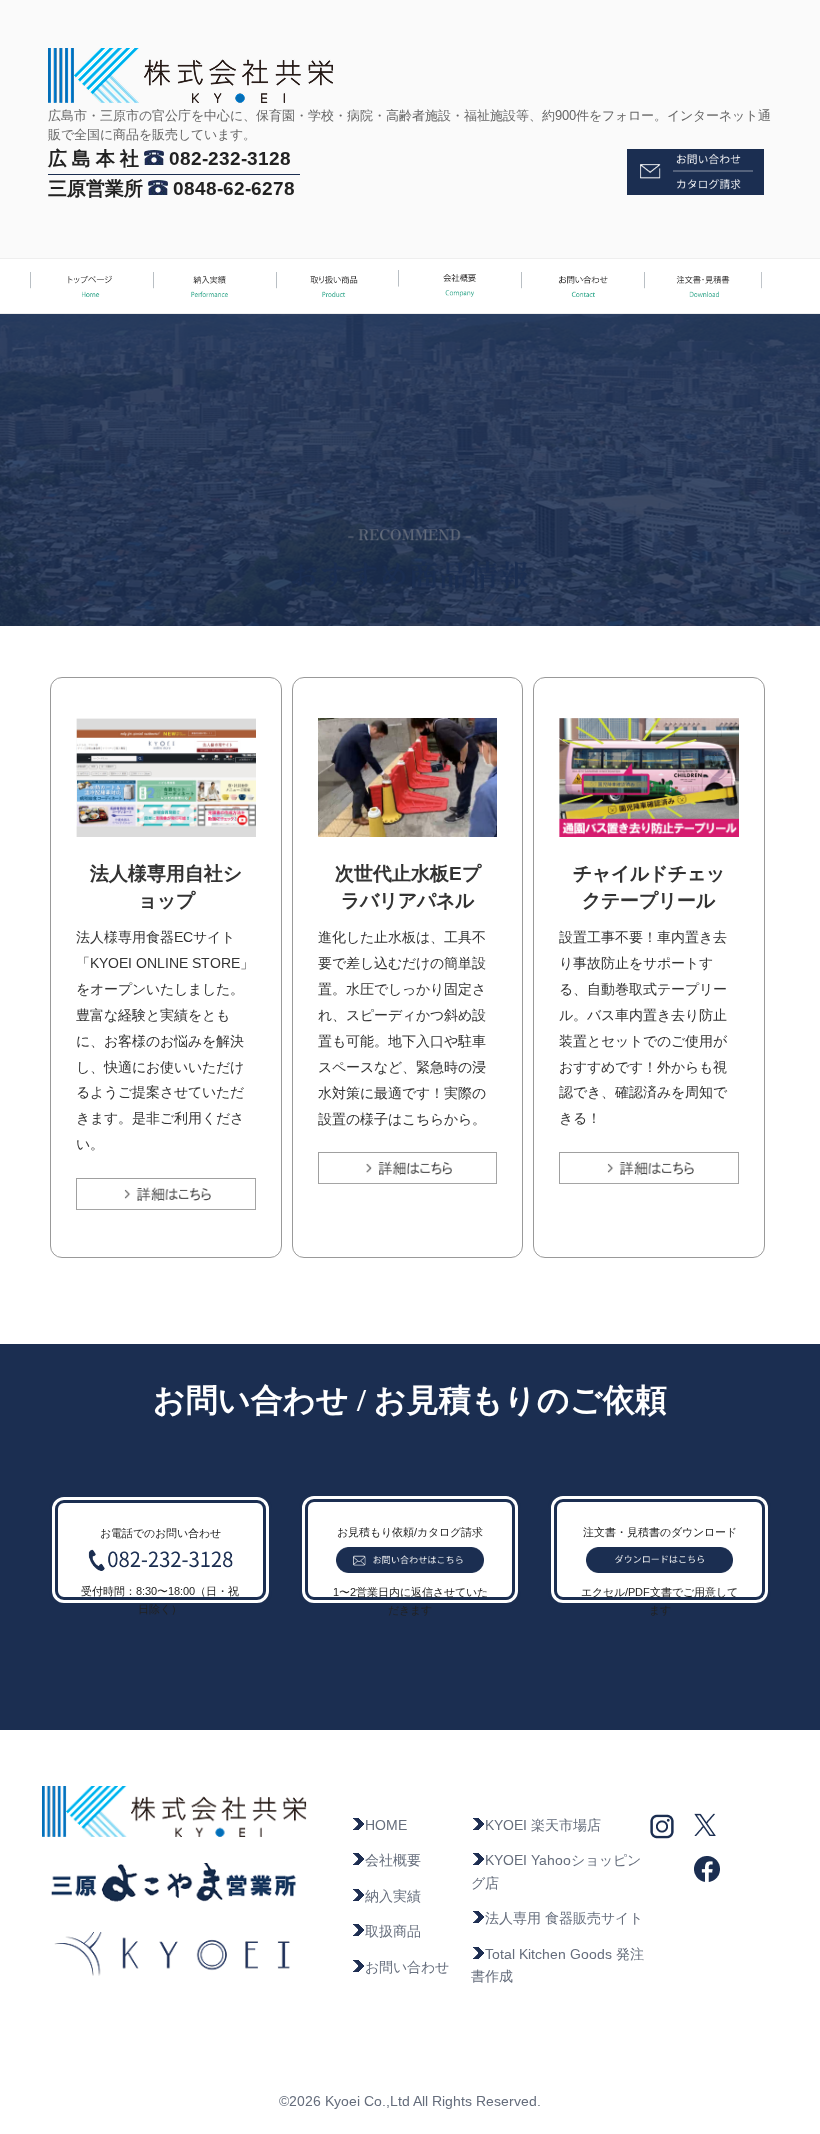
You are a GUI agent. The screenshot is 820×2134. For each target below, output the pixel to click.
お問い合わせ (407, 1967)
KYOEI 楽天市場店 (543, 1825)
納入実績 (393, 1896)
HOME (386, 1825)
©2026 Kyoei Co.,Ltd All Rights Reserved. (410, 2101)
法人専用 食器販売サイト (564, 1918)
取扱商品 (393, 1931)
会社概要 (393, 1860)
